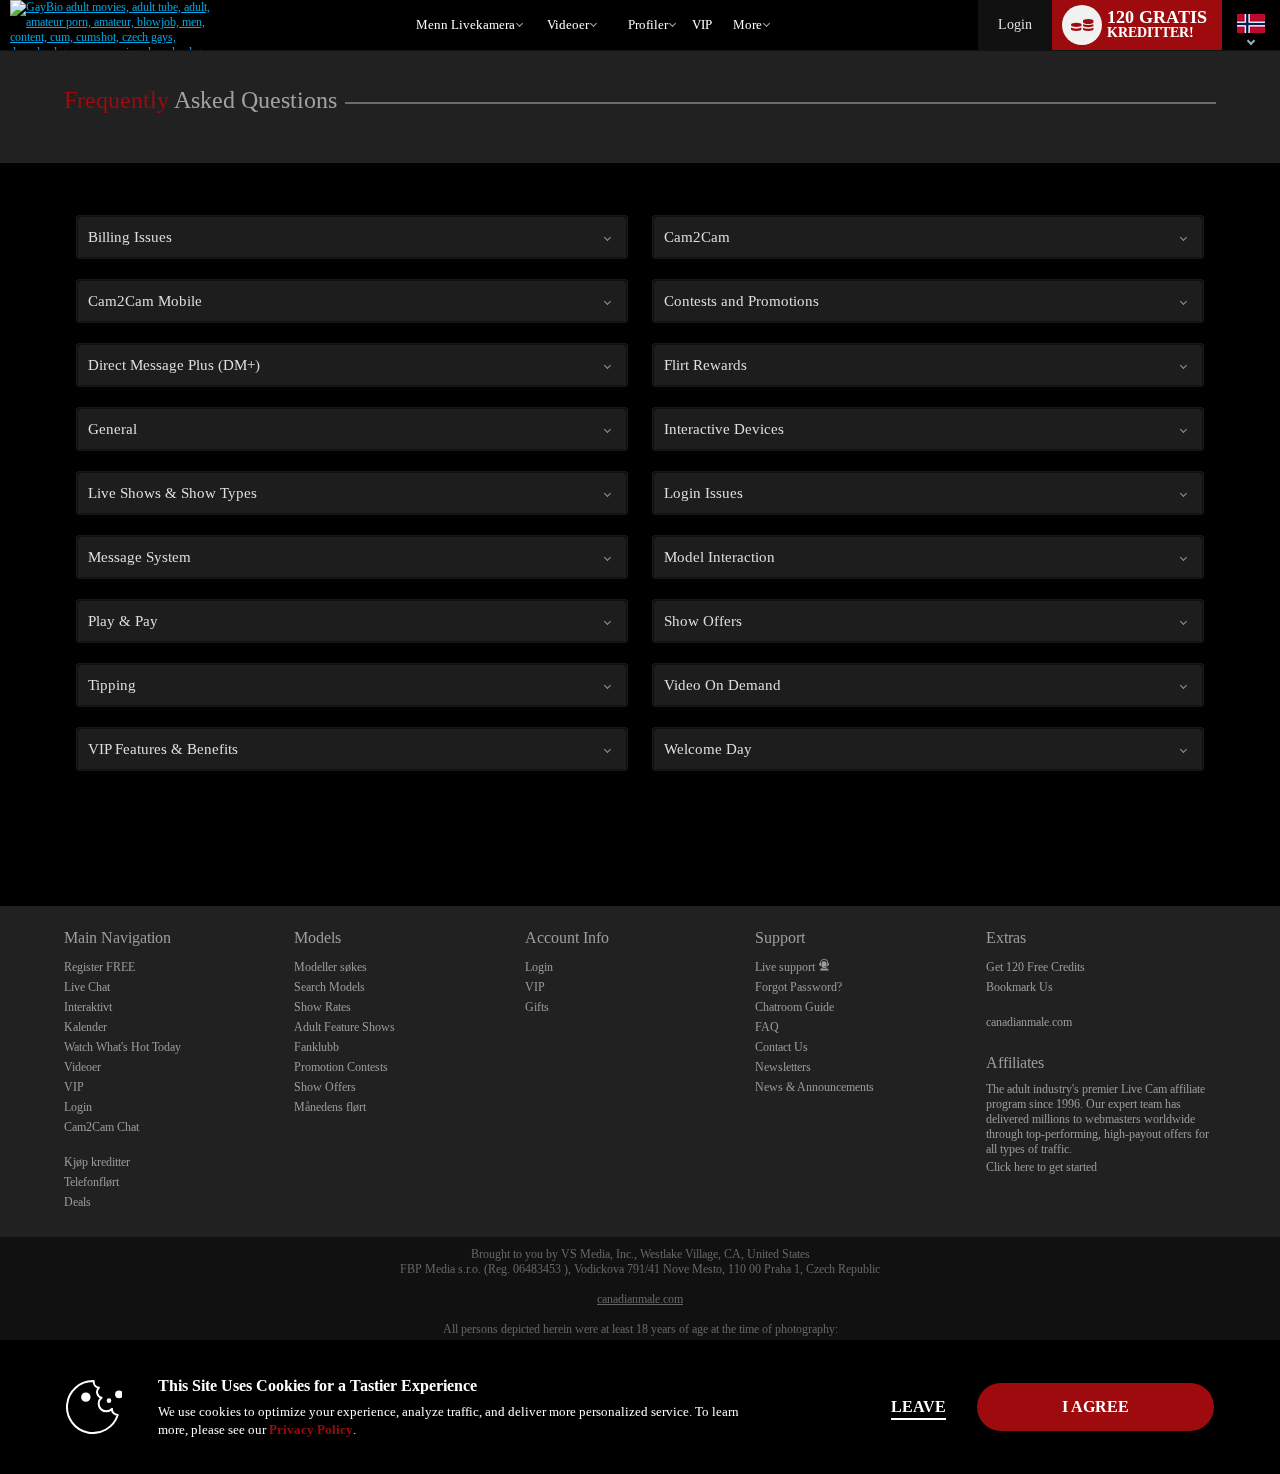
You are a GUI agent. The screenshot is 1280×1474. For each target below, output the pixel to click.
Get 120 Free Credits (1035, 967)
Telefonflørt (91, 1182)
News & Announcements (814, 1087)
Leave (918, 1406)
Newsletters (783, 1067)
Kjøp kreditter (97, 1162)
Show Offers (325, 1087)
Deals (77, 1202)
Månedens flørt (330, 1107)
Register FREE (99, 967)
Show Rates (322, 1007)
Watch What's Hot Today (122, 1047)
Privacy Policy (311, 1429)
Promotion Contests (341, 1067)
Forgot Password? (798, 987)
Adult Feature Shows (344, 1027)
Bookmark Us (1019, 987)
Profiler (648, 24)
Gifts (537, 1007)
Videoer (568, 24)
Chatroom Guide (794, 1007)
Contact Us (781, 1047)
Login (1015, 24)
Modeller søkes (330, 967)
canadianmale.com (1029, 1022)
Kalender (85, 1027)
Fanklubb (316, 1047)
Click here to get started (1041, 1167)
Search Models (329, 987)
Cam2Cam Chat (101, 1127)
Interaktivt (88, 1007)
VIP (702, 24)
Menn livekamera (465, 24)
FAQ (767, 1027)
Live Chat (87, 987)
